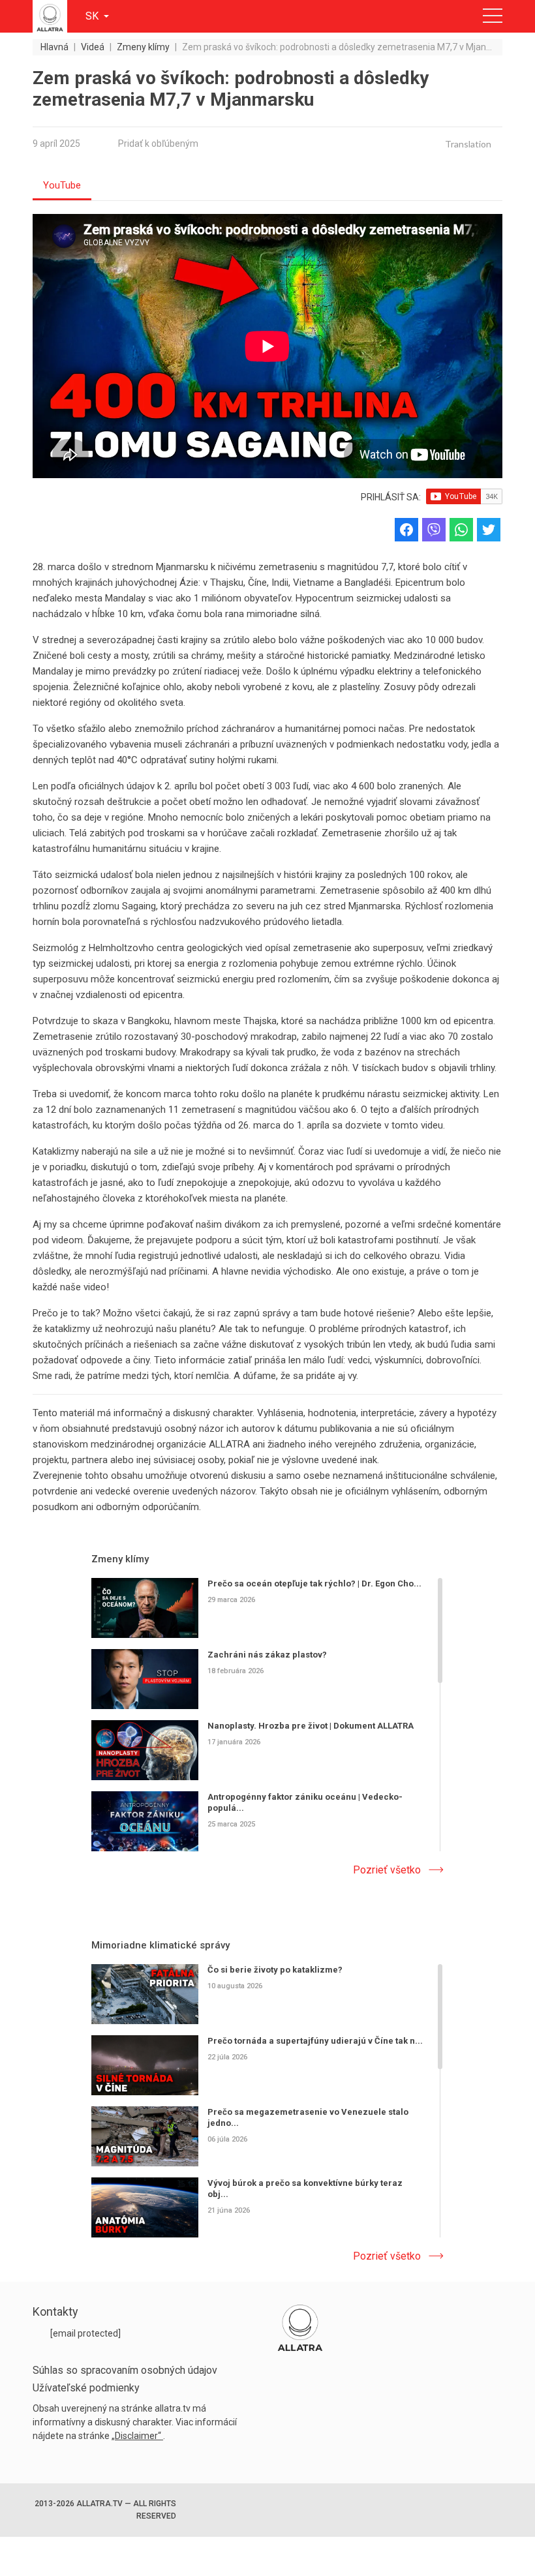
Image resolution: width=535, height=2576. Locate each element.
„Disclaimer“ (137, 2436)
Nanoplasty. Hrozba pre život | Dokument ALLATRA (311, 1725)
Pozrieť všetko (387, 1870)
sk (93, 16)
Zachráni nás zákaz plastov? (267, 1654)
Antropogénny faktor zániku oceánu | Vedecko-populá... (305, 1802)
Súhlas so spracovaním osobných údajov (125, 2370)
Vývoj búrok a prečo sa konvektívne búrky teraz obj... (305, 2188)
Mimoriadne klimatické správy (160, 1945)
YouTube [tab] (62, 185)
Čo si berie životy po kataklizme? (275, 1970)
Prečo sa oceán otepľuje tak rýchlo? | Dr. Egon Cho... (314, 1583)
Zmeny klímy (120, 1559)
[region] (267, 1716)
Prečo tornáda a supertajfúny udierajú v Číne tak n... (315, 2040)
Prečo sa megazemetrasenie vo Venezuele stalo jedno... (308, 2117)
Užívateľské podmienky (86, 2388)
